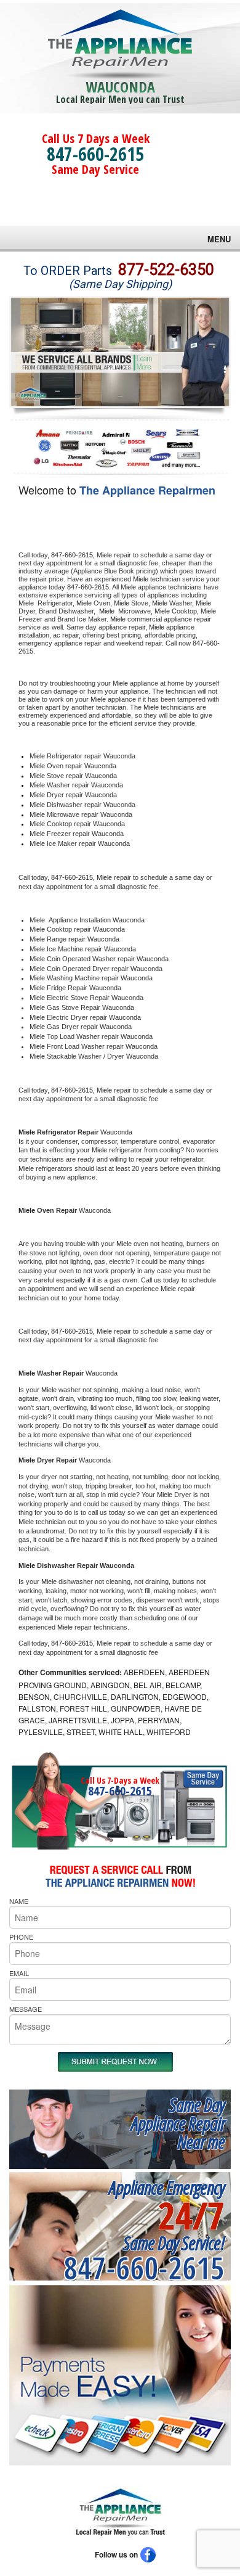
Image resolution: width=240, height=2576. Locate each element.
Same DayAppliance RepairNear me (178, 2123)
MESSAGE (26, 2009)
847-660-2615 (95, 154)
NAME (19, 1901)
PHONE (21, 1937)
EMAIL (19, 1973)
